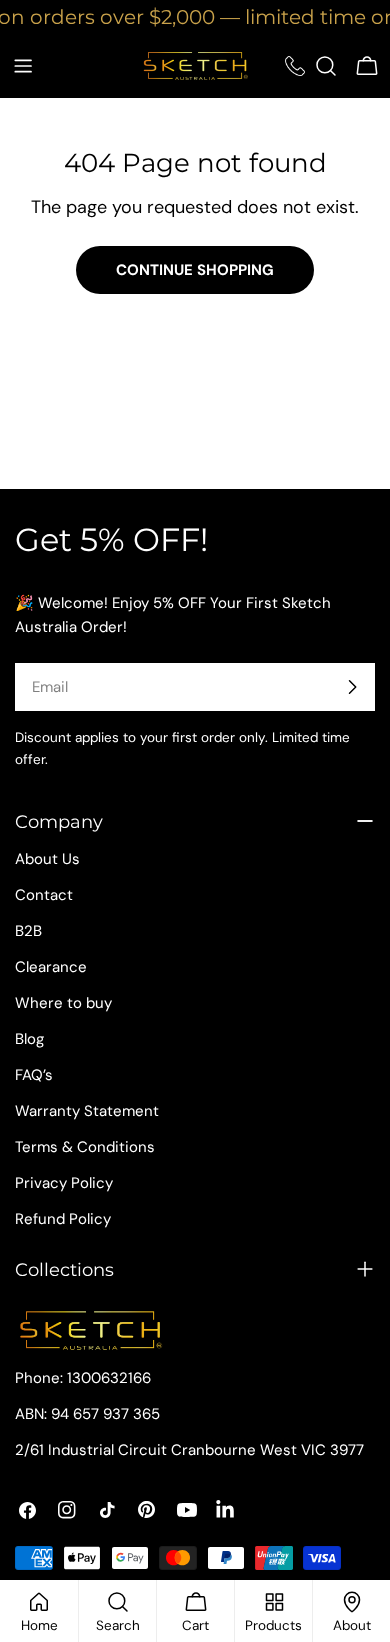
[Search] (326, 66)
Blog (29, 1039)
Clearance (51, 967)
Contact (44, 895)
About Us (47, 859)
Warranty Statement (87, 1111)
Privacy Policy (64, 1183)
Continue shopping (195, 270)
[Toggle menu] (23, 66)
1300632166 (109, 1378)
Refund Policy (63, 1219)
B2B (28, 931)
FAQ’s (34, 1075)
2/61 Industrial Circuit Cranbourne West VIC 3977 (189, 1450)
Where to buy (63, 1003)
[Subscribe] (352, 687)
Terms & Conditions (85, 1147)
